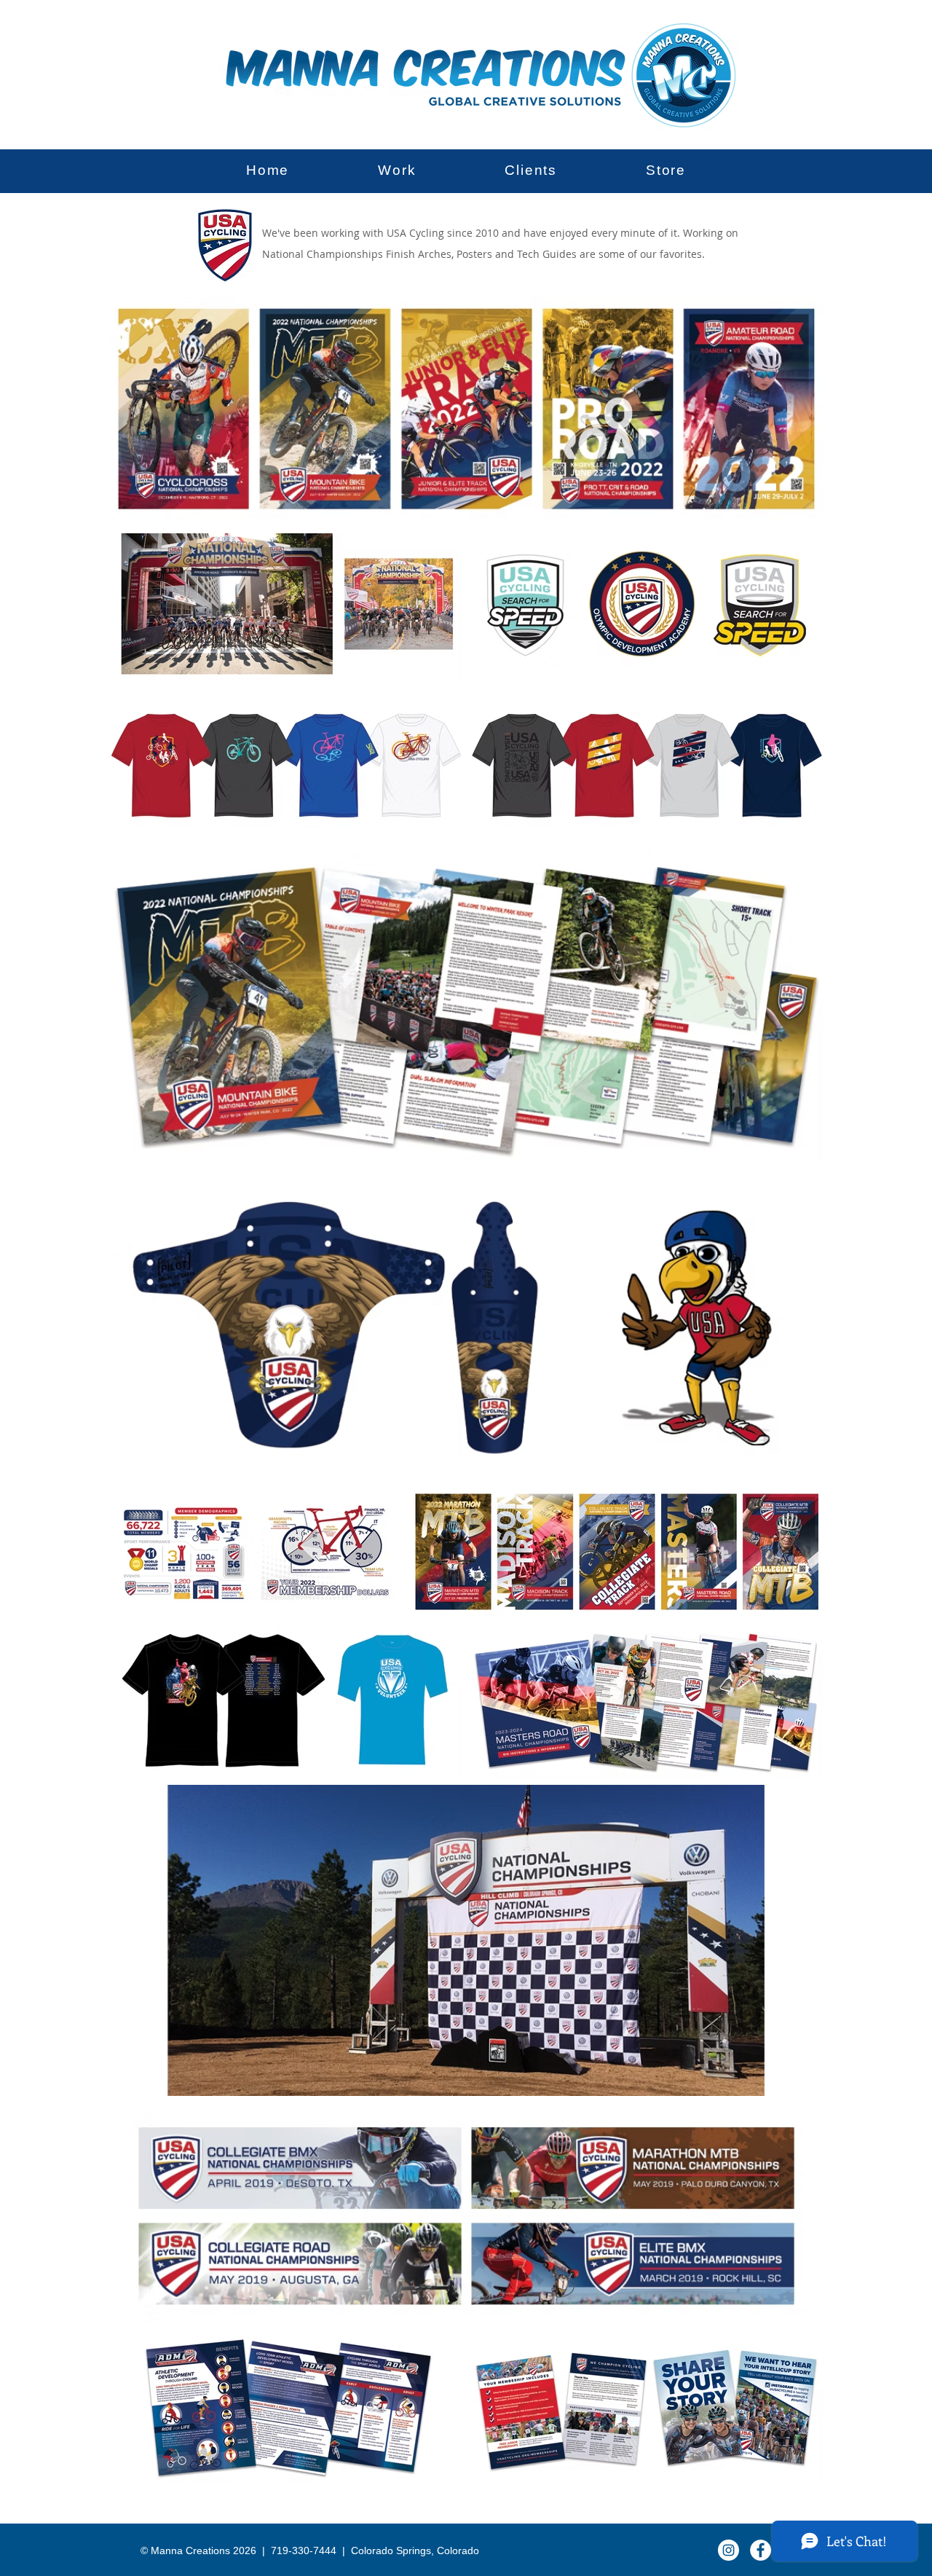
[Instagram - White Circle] (728, 2550)
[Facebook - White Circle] (761, 2550)
